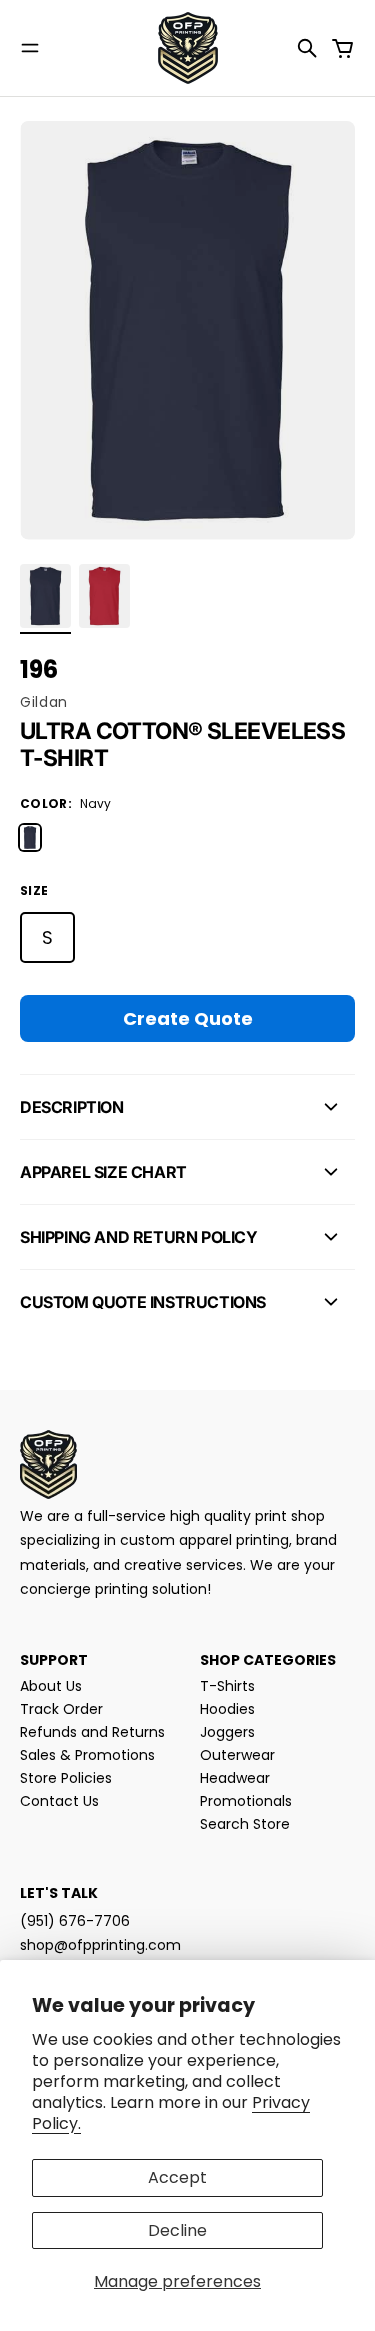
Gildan (44, 702)
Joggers (227, 1732)
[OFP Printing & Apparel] (188, 48)
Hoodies (227, 1709)
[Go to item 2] (104, 596)
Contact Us (59, 1801)
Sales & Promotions (87, 1755)
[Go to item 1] (45, 596)
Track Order (61, 1709)
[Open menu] (30, 48)
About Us (51, 1686)
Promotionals (246, 1801)
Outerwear (237, 1755)
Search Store (245, 1824)
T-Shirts (227, 1686)
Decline (177, 2230)
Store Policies (66, 1778)
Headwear (235, 1778)
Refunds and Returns (92, 1732)
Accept (177, 2177)
